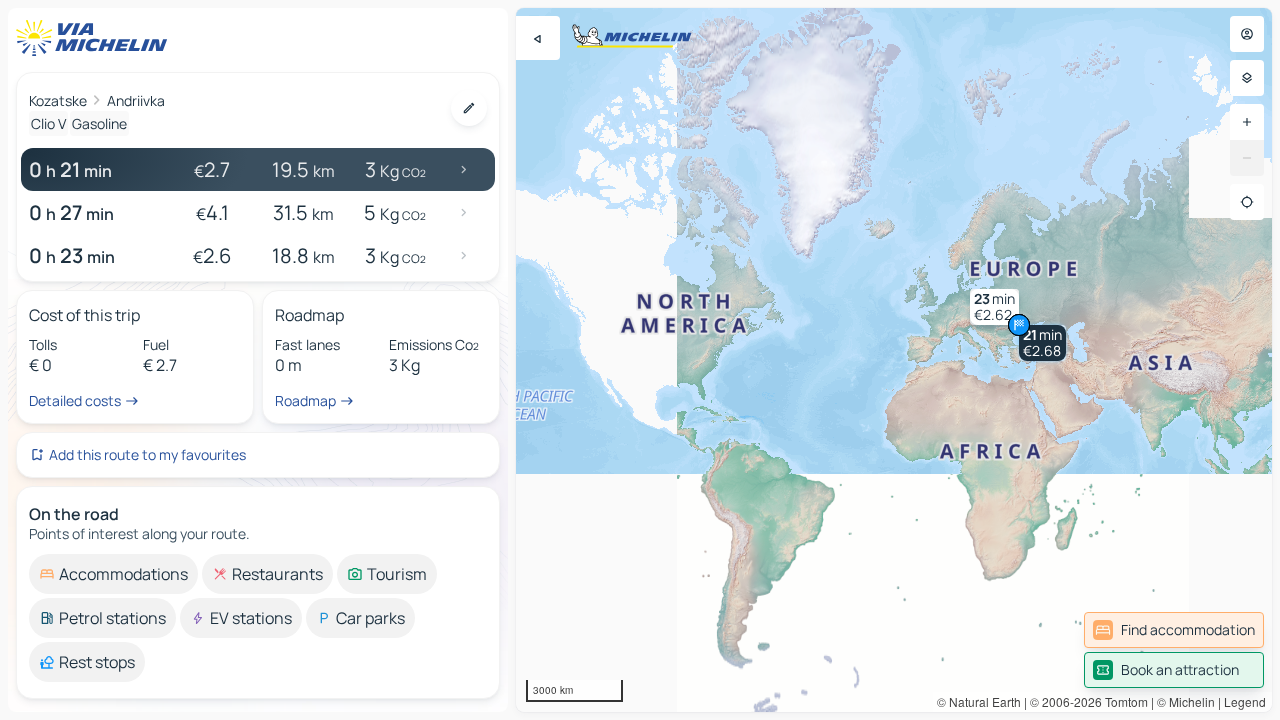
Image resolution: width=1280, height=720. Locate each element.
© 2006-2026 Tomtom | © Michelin (1122, 701)
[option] (113, 574)
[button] (1042, 343)
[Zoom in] (1247, 122)
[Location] (1247, 202)
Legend (1245, 701)
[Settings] (1247, 78)
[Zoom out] (1247, 158)
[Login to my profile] (1247, 34)
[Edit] (469, 108)
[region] (894, 360)
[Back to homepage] (96, 38)
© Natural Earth (979, 701)
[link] (1174, 630)
